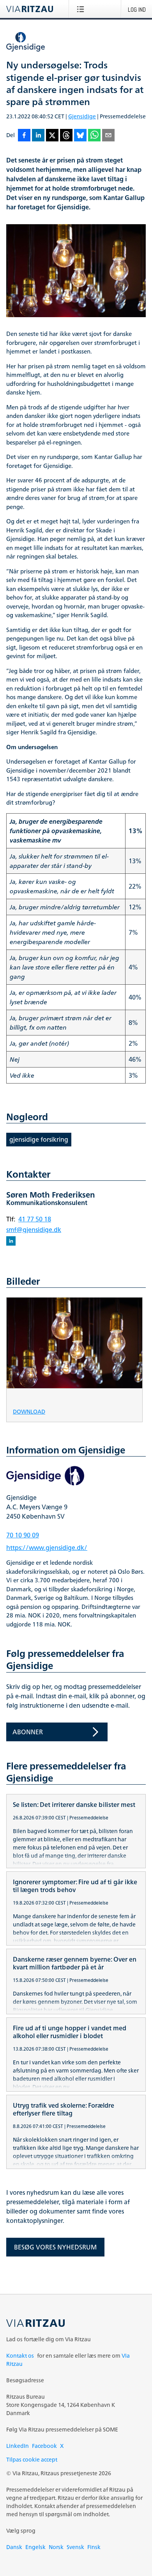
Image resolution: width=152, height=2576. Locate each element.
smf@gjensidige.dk (34, 1230)
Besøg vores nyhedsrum (55, 2247)
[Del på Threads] (66, 136)
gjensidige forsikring (39, 1139)
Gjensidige (82, 116)
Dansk (14, 2547)
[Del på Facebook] (24, 136)
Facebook (44, 2446)
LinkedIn (18, 2446)
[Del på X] (52, 136)
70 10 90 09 (23, 1535)
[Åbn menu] (82, 9)
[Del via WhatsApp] (94, 136)
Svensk (75, 2547)
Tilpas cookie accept (32, 2459)
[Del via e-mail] (108, 136)
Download (29, 1411)
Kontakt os (20, 2356)
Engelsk (35, 2547)
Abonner (28, 1732)
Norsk (56, 2547)
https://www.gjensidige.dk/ (47, 1548)
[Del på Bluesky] (80, 136)
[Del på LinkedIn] (38, 136)
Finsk (94, 2547)
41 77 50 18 (35, 1219)
